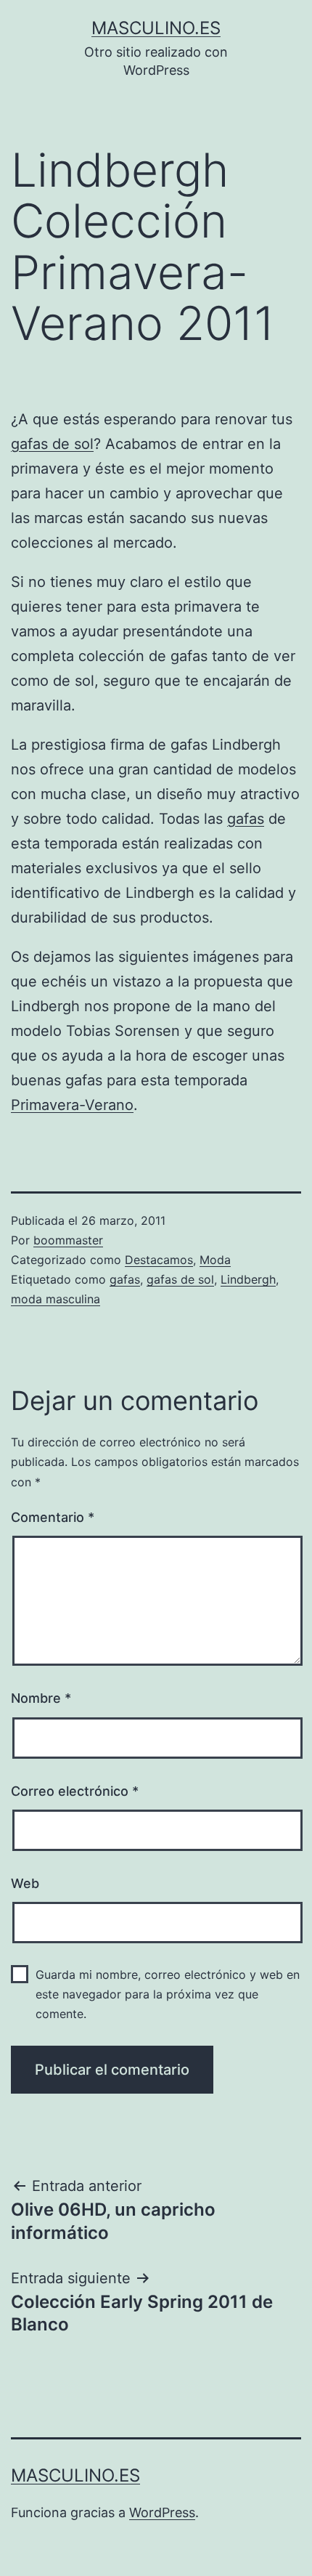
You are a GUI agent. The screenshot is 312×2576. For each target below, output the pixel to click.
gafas (246, 819)
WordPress (162, 2512)
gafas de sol (52, 444)
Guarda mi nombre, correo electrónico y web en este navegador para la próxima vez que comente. (168, 1994)
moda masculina (56, 1299)
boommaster (68, 1240)
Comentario (53, 1517)
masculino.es (156, 28)
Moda (215, 1260)
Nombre (41, 1698)
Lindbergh (248, 1279)
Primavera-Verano (72, 1105)
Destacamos (159, 1260)
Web (25, 1883)
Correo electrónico (75, 1791)
